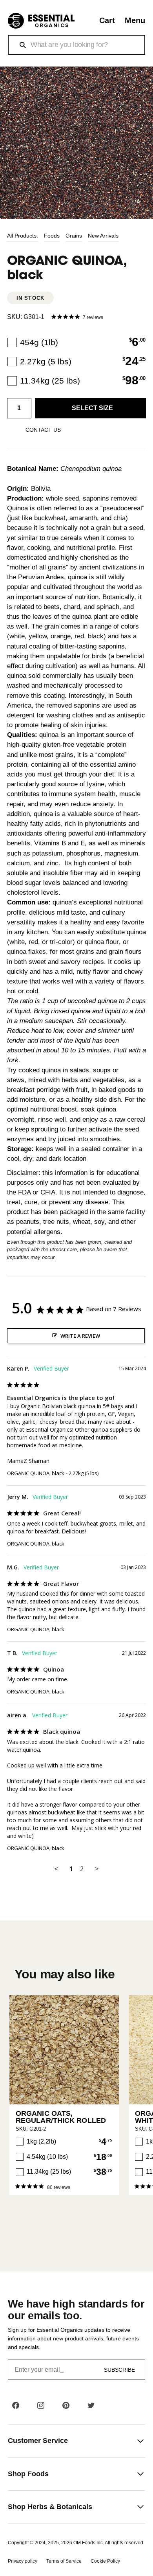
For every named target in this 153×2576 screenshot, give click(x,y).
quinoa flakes (26, 952)
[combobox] (76, 45)
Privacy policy (23, 2561)
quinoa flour (102, 942)
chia (119, 518)
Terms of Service (64, 2561)
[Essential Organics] (41, 21)
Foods (52, 236)
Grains (74, 236)
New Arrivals (103, 236)
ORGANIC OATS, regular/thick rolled (61, 2117)
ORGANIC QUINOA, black (36, 1473)
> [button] (97, 1869)
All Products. (23, 236)
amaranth (83, 518)
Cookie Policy (105, 2561)
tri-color (61, 942)
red (33, 942)
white (17, 942)
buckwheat (50, 518)
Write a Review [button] (80, 1336)
